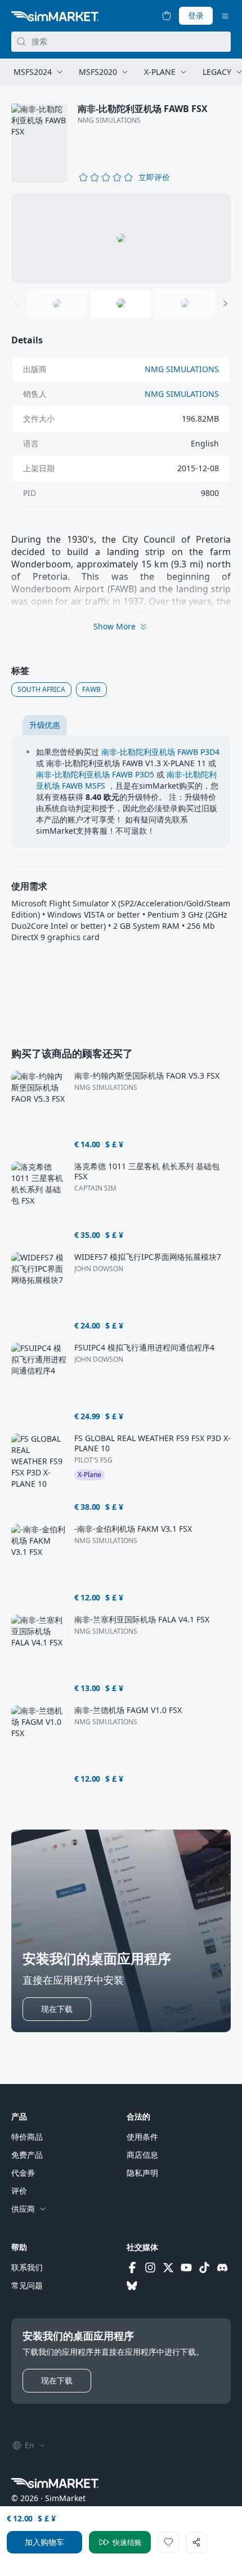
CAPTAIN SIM (95, 1188)
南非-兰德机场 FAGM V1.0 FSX (128, 1710)
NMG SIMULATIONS (109, 120)
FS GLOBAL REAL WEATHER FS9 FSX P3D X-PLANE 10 (153, 1443)
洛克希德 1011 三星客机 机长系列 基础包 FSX (147, 1171)
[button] (154, 177)
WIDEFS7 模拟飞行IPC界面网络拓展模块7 (148, 1257)
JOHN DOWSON (99, 1269)
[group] (121, 238)
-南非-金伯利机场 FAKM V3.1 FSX (133, 1529)
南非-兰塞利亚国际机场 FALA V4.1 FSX (142, 1620)
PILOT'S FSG (93, 1460)
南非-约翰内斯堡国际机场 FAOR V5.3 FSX (147, 1076)
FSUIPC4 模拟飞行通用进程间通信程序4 (144, 1348)
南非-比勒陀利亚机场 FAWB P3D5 (95, 774)
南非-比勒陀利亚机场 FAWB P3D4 (160, 752)
